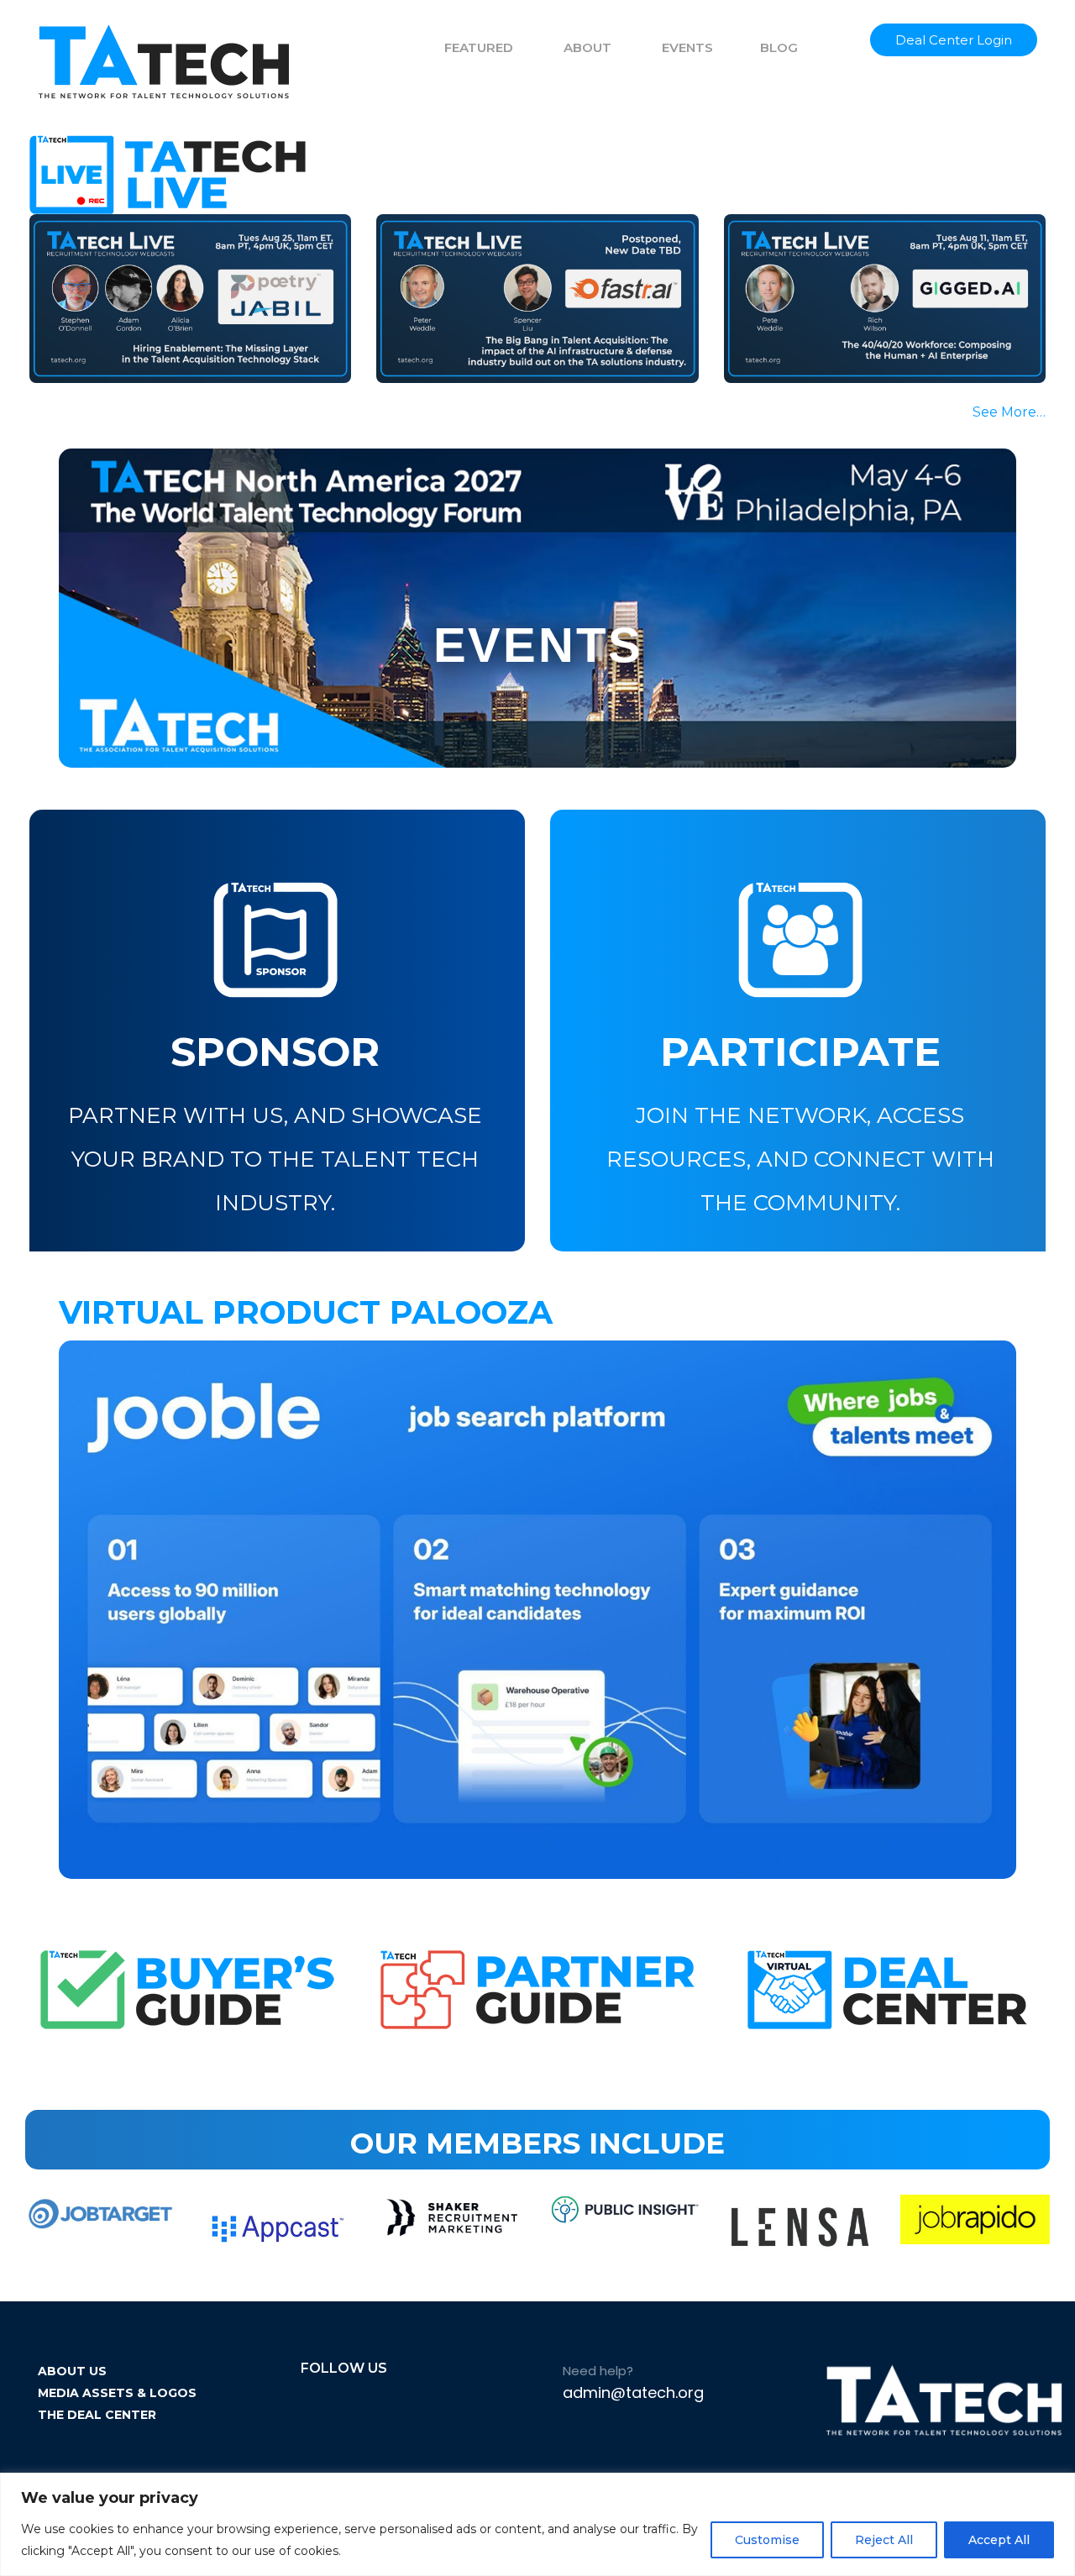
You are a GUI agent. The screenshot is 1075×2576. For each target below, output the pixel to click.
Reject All (884, 2540)
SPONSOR (275, 1052)
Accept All (999, 2540)
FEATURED (479, 47)
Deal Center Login (954, 40)
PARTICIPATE (800, 1052)
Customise (767, 2540)
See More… (1009, 412)
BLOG (779, 47)
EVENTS (687, 47)
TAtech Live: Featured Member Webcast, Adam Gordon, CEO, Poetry (184, 302)
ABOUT (587, 47)
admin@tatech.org (633, 2392)
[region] (537, 2524)
